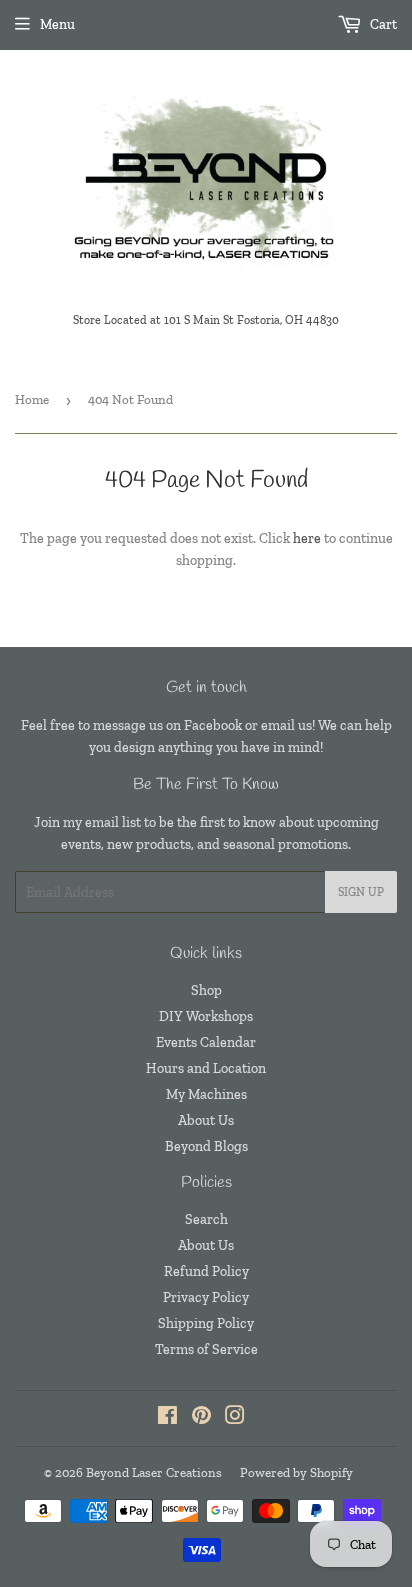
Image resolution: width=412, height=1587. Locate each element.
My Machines (206, 1094)
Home (32, 399)
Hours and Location (206, 1068)
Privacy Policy (206, 1297)
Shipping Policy (206, 1323)
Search (206, 1219)
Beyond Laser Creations (154, 1472)
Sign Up (361, 892)
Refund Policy (206, 1271)
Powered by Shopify (296, 1472)
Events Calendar (206, 1042)
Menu (57, 24)
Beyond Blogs (206, 1146)
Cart (382, 24)
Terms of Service (206, 1349)
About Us (206, 1120)
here (307, 538)
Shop (206, 990)
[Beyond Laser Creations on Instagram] (235, 1418)
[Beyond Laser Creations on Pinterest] (201, 1418)
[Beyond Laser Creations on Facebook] (167, 1418)
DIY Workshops (206, 1016)
